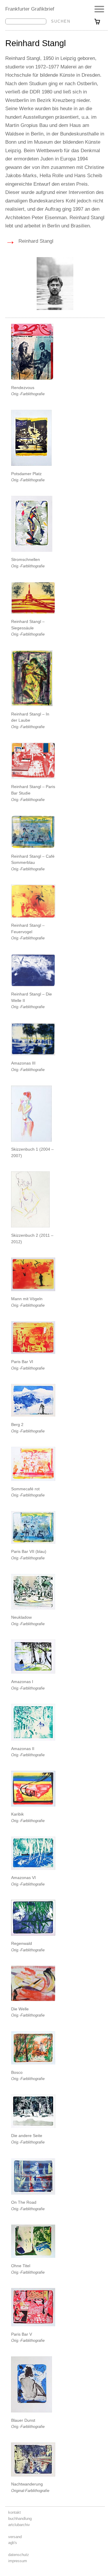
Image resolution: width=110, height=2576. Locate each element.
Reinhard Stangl (29, 241)
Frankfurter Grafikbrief (30, 9)
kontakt (15, 2512)
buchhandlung (20, 2519)
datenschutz (19, 2555)
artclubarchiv (19, 2525)
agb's (13, 2543)
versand (15, 2537)
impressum (18, 2561)
